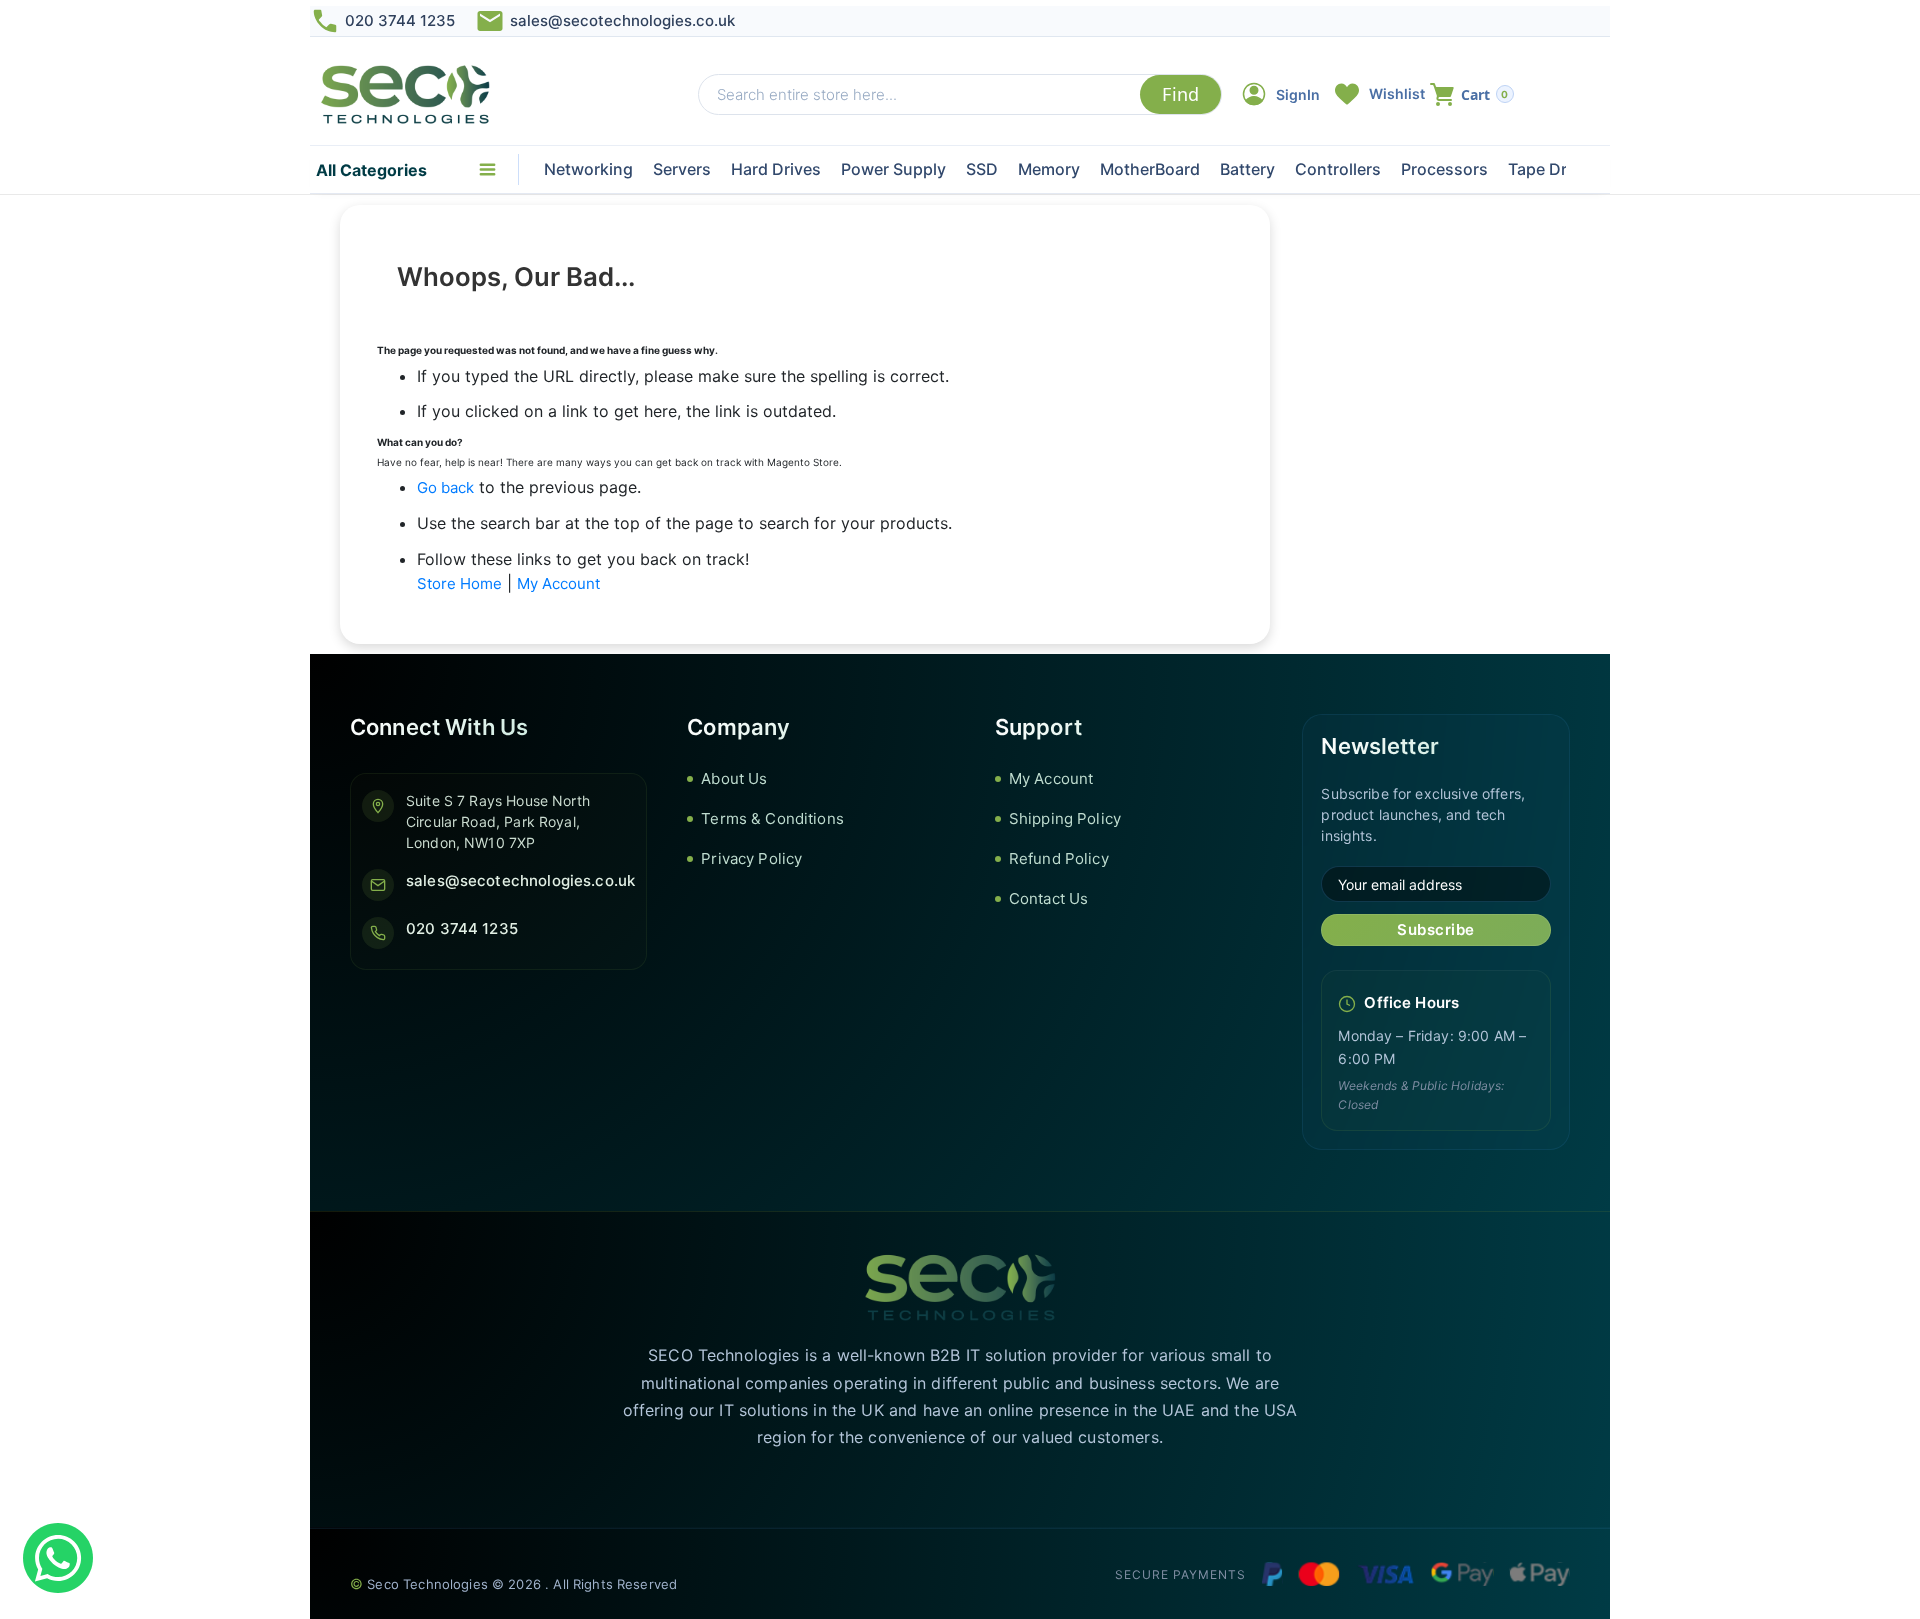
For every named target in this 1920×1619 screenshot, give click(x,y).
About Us (734, 778)
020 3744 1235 (400, 20)
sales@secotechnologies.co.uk (622, 20)
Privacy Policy (751, 858)
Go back (445, 487)
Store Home (459, 583)
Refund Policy (1059, 858)
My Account (558, 583)
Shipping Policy (1065, 818)
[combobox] (920, 94)
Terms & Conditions (772, 818)
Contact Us (1049, 898)
